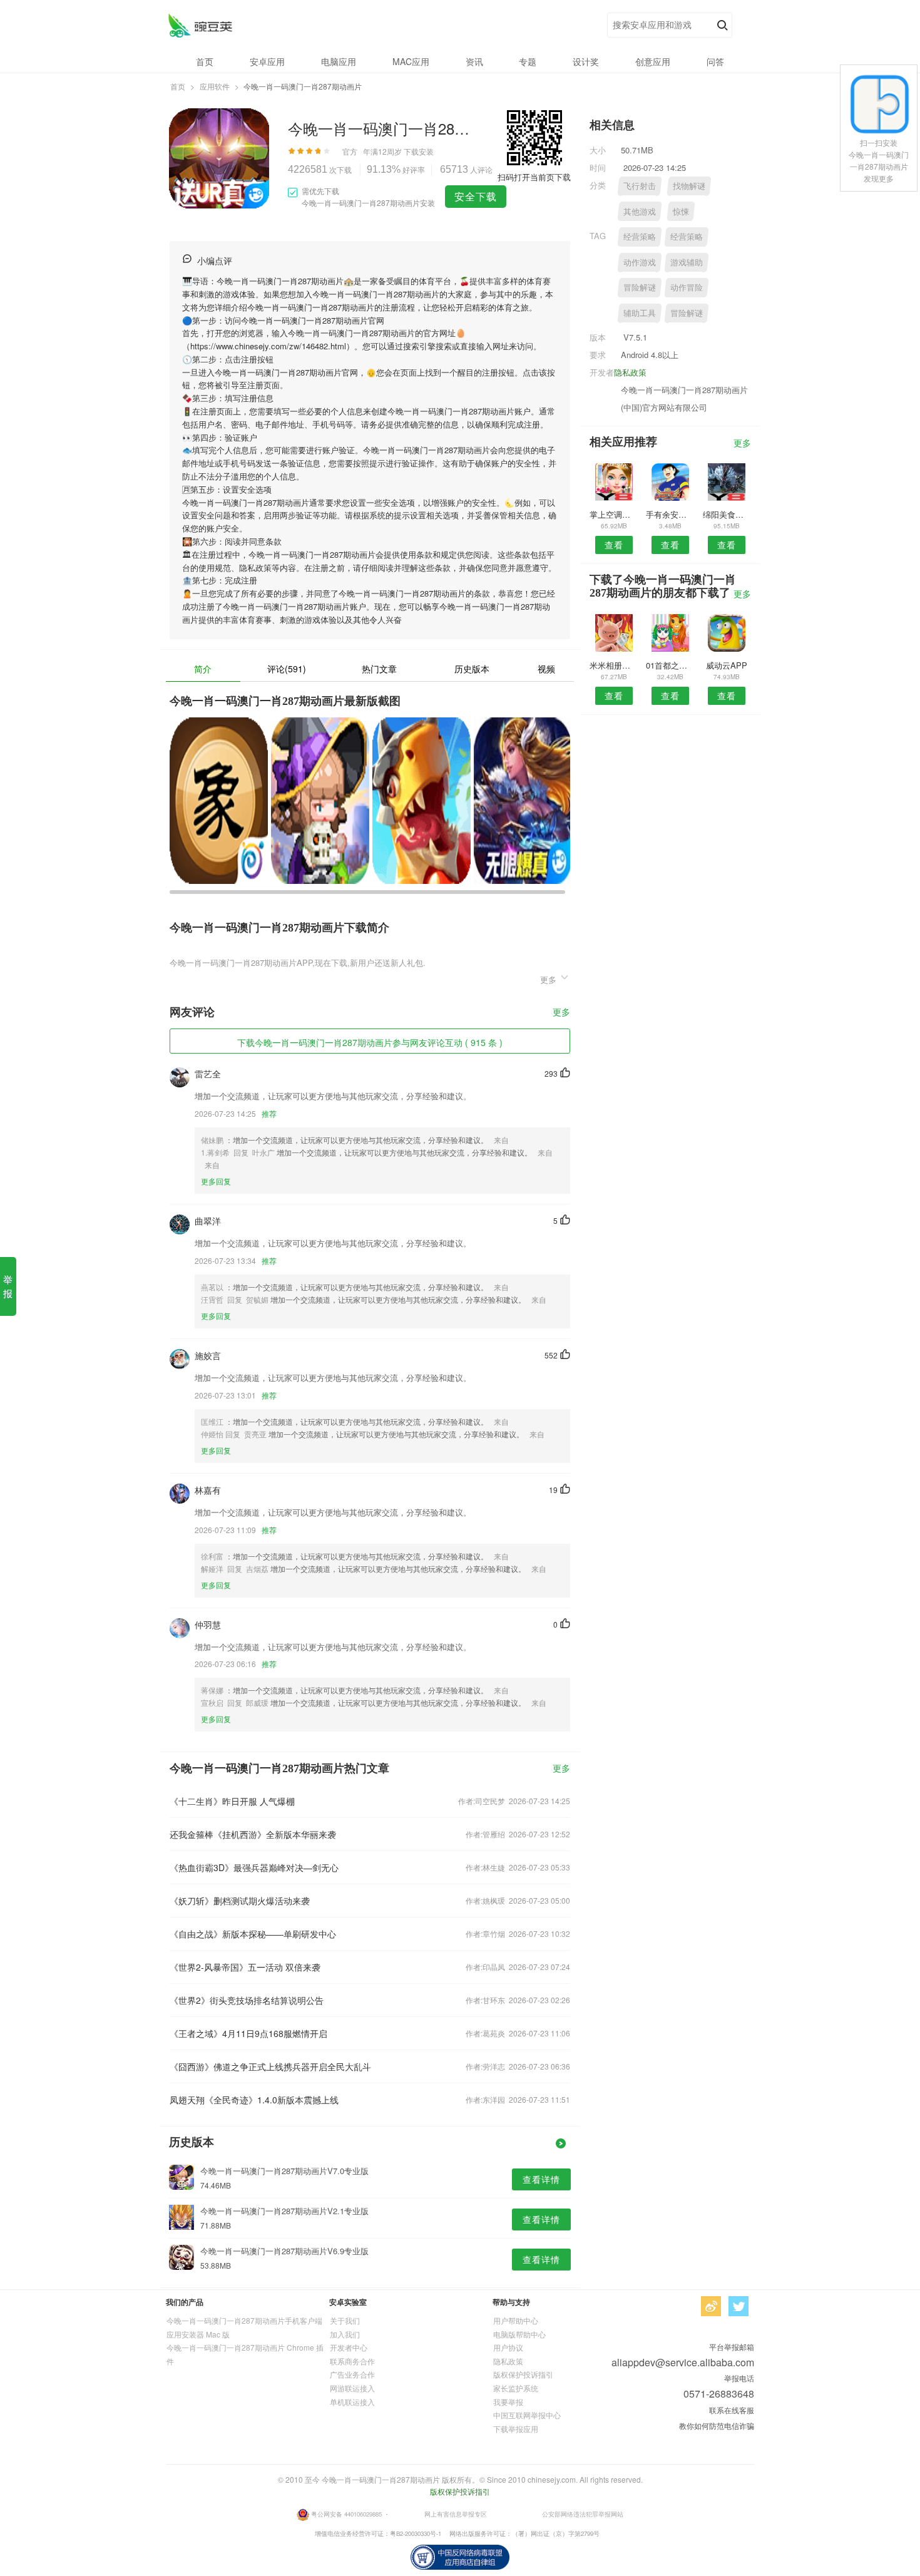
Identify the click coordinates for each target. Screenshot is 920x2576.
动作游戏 (640, 262)
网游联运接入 (352, 2388)
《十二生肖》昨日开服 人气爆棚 (232, 1801)
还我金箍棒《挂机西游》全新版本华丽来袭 (253, 1834)
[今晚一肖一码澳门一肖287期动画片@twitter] (739, 2306)
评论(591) (287, 669)
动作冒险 (687, 287)
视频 (546, 669)
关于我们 (345, 2320)
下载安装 (419, 151)
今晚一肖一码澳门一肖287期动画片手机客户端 (244, 2320)
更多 (561, 1013)
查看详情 (541, 2179)
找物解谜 (689, 186)
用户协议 (508, 2347)
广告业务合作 (352, 2374)
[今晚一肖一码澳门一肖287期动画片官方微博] (711, 2306)
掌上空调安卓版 (614, 514)
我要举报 (508, 2402)
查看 (614, 545)
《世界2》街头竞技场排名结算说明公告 (247, 2000)
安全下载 (476, 196)
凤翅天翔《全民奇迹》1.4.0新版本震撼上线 (254, 2100)
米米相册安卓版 (614, 665)
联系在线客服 (732, 2410)
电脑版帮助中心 (519, 2334)
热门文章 (379, 669)
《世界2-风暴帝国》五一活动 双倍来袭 (245, 1967)
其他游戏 (640, 211)
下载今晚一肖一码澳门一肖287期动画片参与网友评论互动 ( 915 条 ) (370, 1042)
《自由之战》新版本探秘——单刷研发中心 (253, 1934)
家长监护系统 (516, 2388)
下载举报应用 (516, 2429)
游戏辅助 (687, 262)
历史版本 (472, 669)
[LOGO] (200, 25)
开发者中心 (349, 2347)
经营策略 (640, 236)
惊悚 (681, 211)
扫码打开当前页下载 (534, 177)
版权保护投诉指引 (523, 2374)
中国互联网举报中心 (527, 2415)
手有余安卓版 (670, 514)
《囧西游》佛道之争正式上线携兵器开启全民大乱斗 (270, 2066)
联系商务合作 (352, 2361)
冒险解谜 (640, 287)
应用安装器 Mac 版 (198, 2334)
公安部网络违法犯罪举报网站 (583, 2514)
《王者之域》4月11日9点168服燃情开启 (248, 2033)
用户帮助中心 (516, 2320)
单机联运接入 (352, 2402)
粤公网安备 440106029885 (346, 2514)
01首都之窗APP (670, 665)
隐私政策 (630, 372)
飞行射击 (640, 186)
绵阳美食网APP (727, 514)
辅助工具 (640, 313)
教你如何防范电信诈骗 (717, 2425)
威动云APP (727, 665)
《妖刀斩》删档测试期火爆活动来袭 (240, 1901)
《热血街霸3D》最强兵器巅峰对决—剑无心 (254, 1867)
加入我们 (345, 2334)
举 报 (8, 1286)
